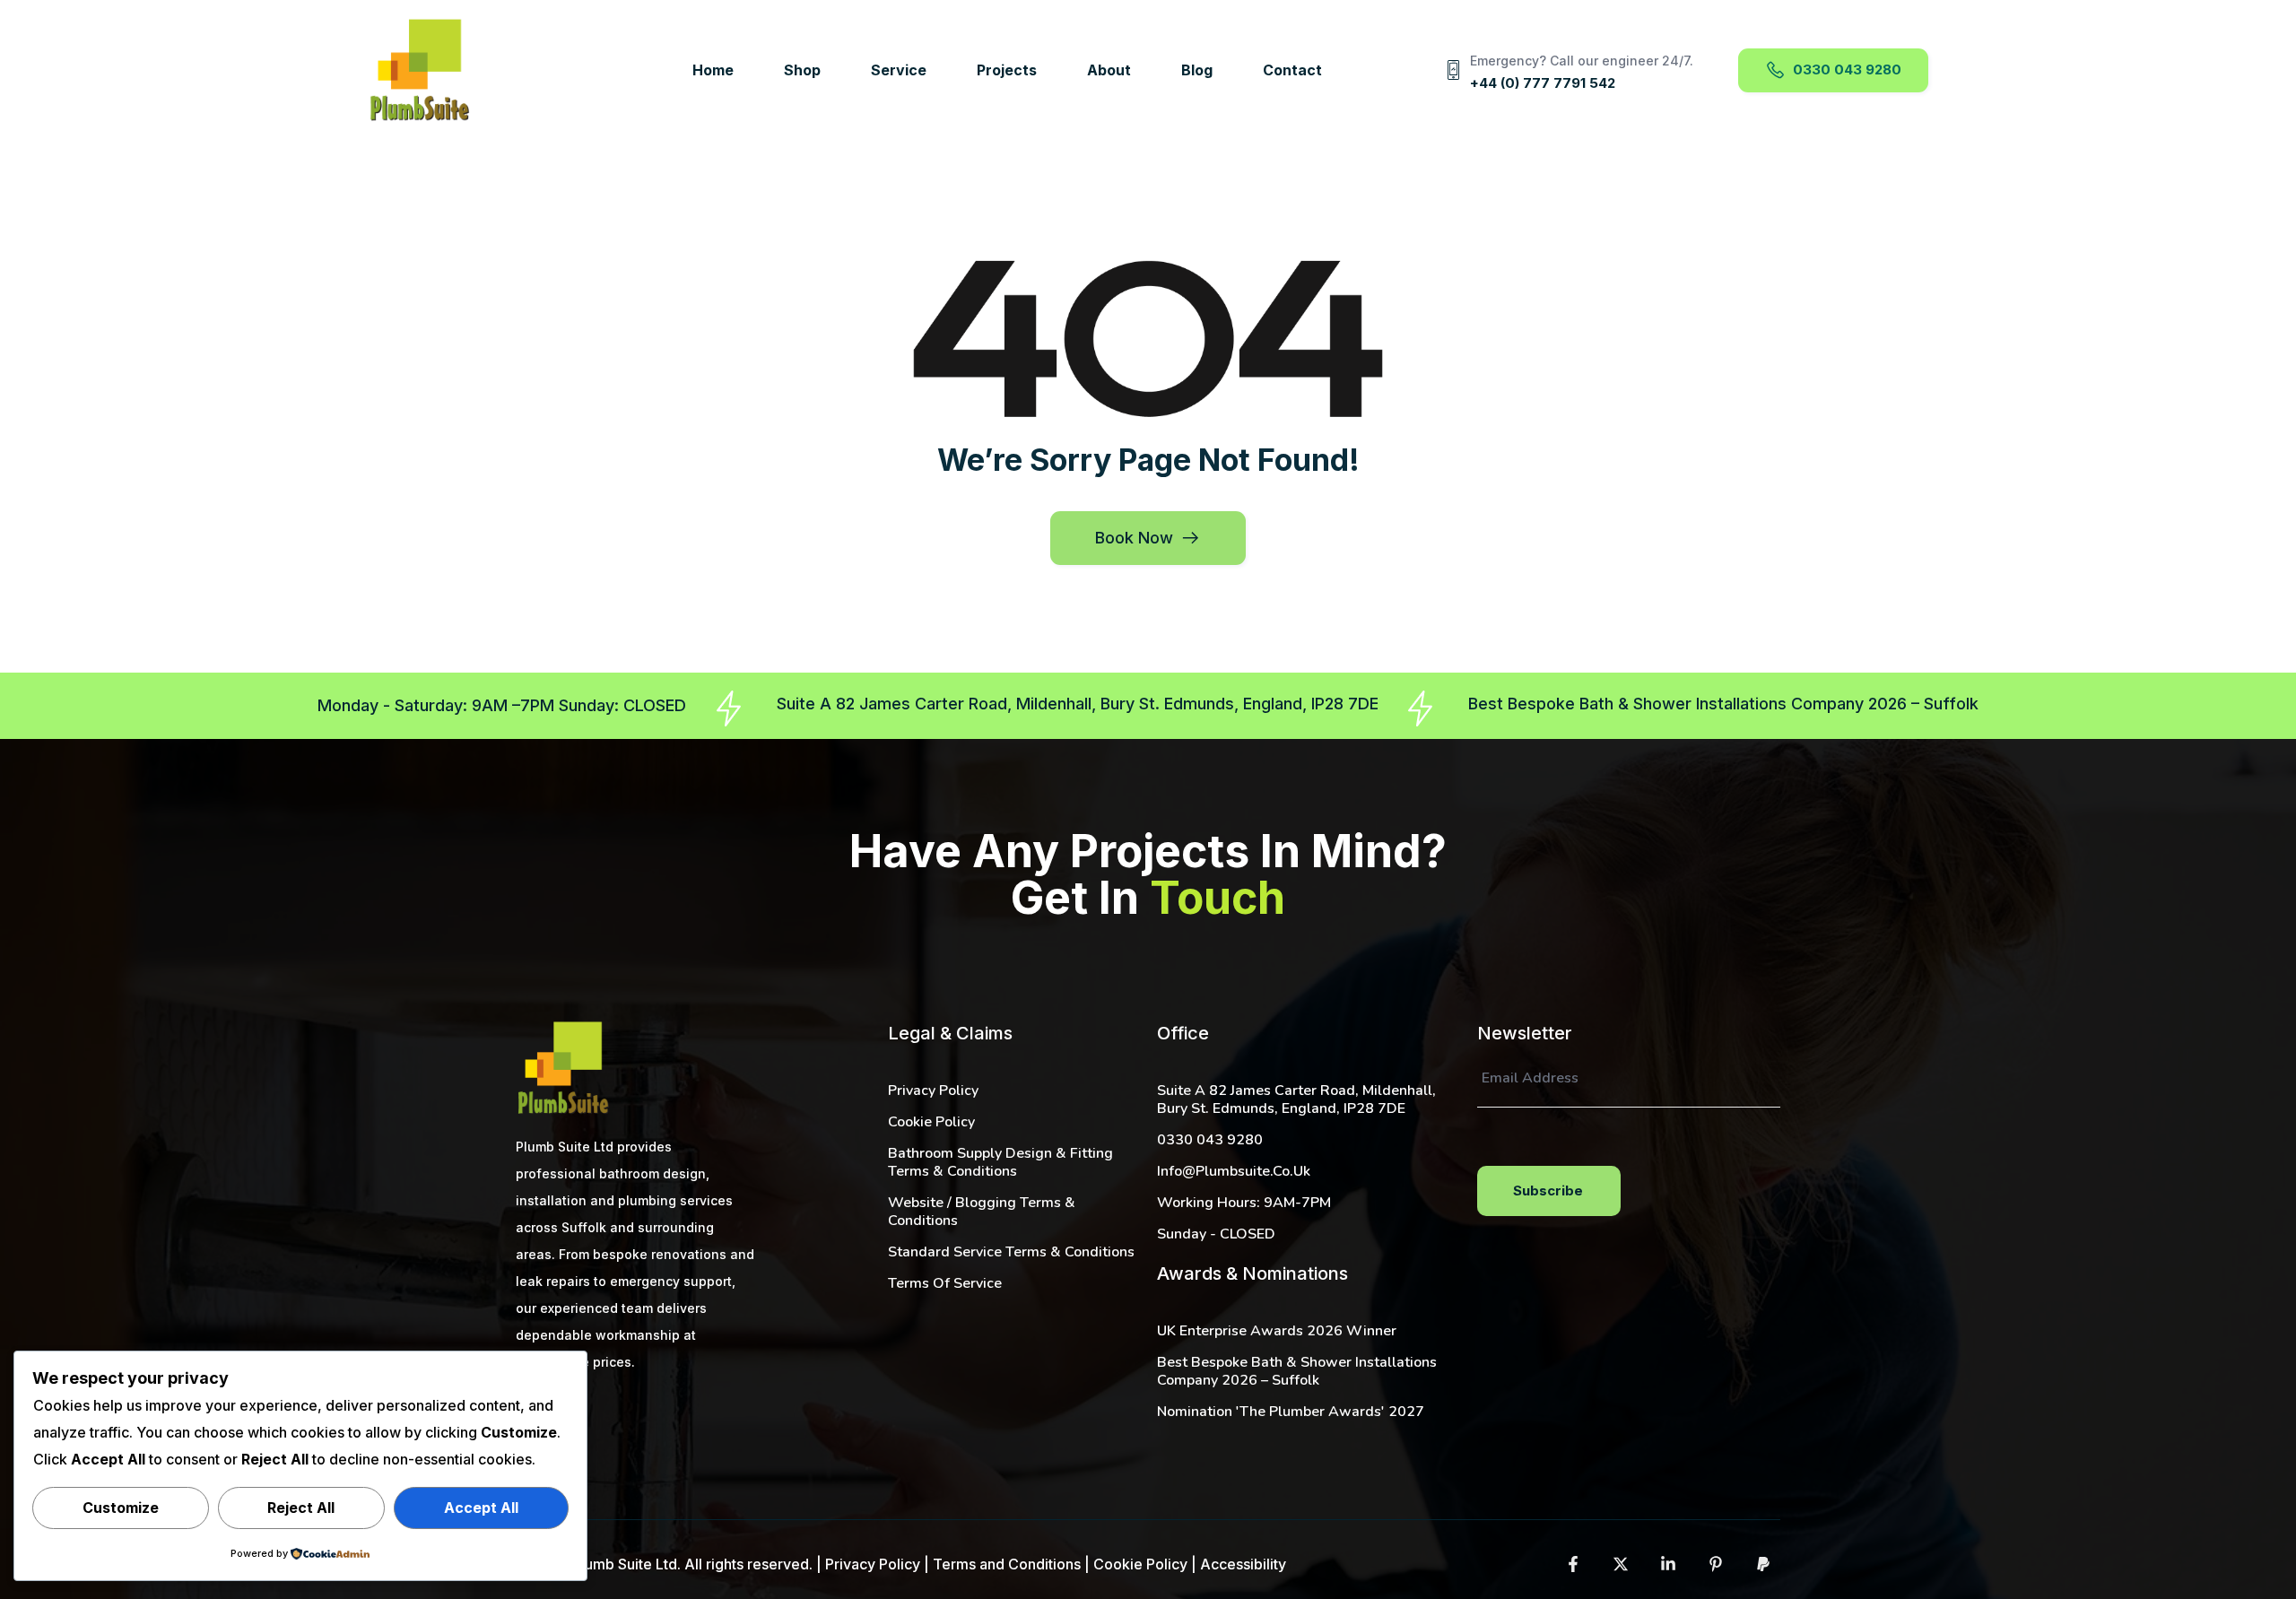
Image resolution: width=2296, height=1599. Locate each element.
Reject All (301, 1508)
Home (713, 70)
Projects (1007, 70)
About (1109, 70)
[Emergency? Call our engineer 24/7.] (1454, 70)
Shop (802, 70)
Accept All (481, 1508)
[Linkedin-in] (1668, 1564)
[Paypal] (1763, 1564)
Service (899, 70)
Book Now (1134, 538)
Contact (1292, 70)
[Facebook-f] (1573, 1564)
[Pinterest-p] (1716, 1564)
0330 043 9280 (1847, 69)
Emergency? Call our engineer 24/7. (1582, 61)
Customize (121, 1508)
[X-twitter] (1621, 1564)
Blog (1197, 70)
